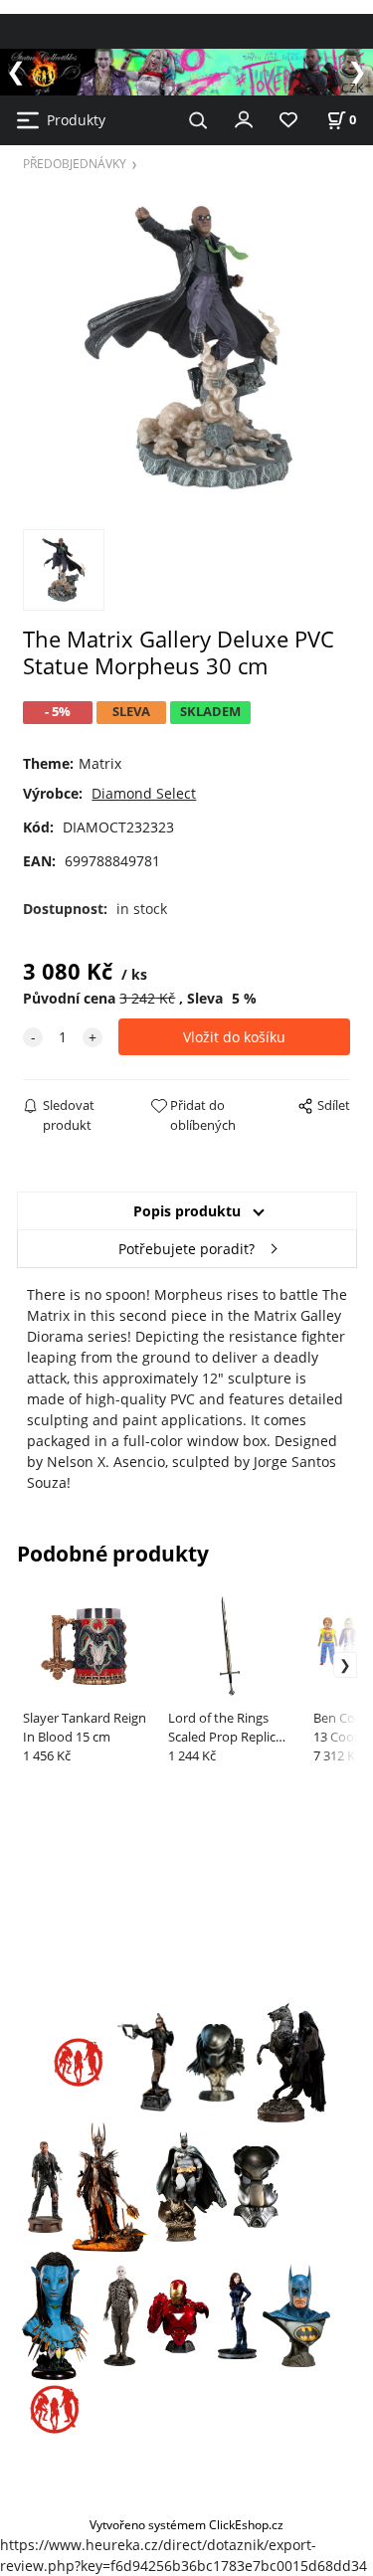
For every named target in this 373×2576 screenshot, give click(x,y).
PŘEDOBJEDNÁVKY (75, 163)
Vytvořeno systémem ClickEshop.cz (186, 2524)
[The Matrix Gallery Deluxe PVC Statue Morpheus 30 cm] (186, 348)
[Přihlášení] (244, 118)
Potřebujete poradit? (186, 1249)
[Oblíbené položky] (288, 121)
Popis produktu (187, 1211)
